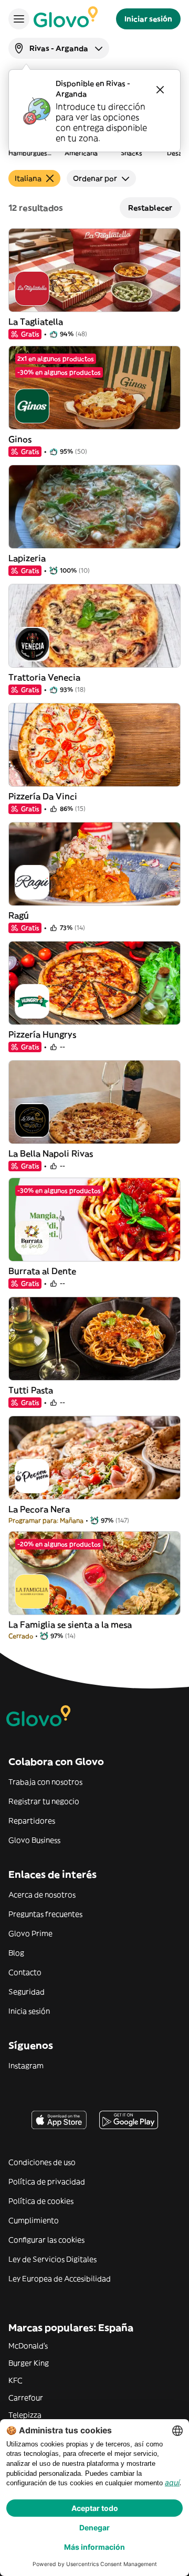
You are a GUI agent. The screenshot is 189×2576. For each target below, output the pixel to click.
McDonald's (28, 2346)
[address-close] (160, 90)
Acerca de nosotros (42, 1895)
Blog (16, 1953)
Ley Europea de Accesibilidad (60, 2279)
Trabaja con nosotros (45, 1782)
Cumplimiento (34, 2220)
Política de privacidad (47, 2182)
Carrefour (26, 2398)
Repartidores (32, 1821)
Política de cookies (41, 2201)
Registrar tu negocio (44, 1801)
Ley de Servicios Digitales (52, 2259)
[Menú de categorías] (19, 19)
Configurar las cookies (46, 2240)
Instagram (26, 2066)
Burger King (29, 2363)
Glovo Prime (30, 1933)
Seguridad (27, 1992)
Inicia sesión (29, 2011)
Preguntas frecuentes (45, 1914)
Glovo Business (34, 1840)
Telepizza (25, 2415)
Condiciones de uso (42, 2162)
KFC (15, 2380)
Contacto (25, 1972)
